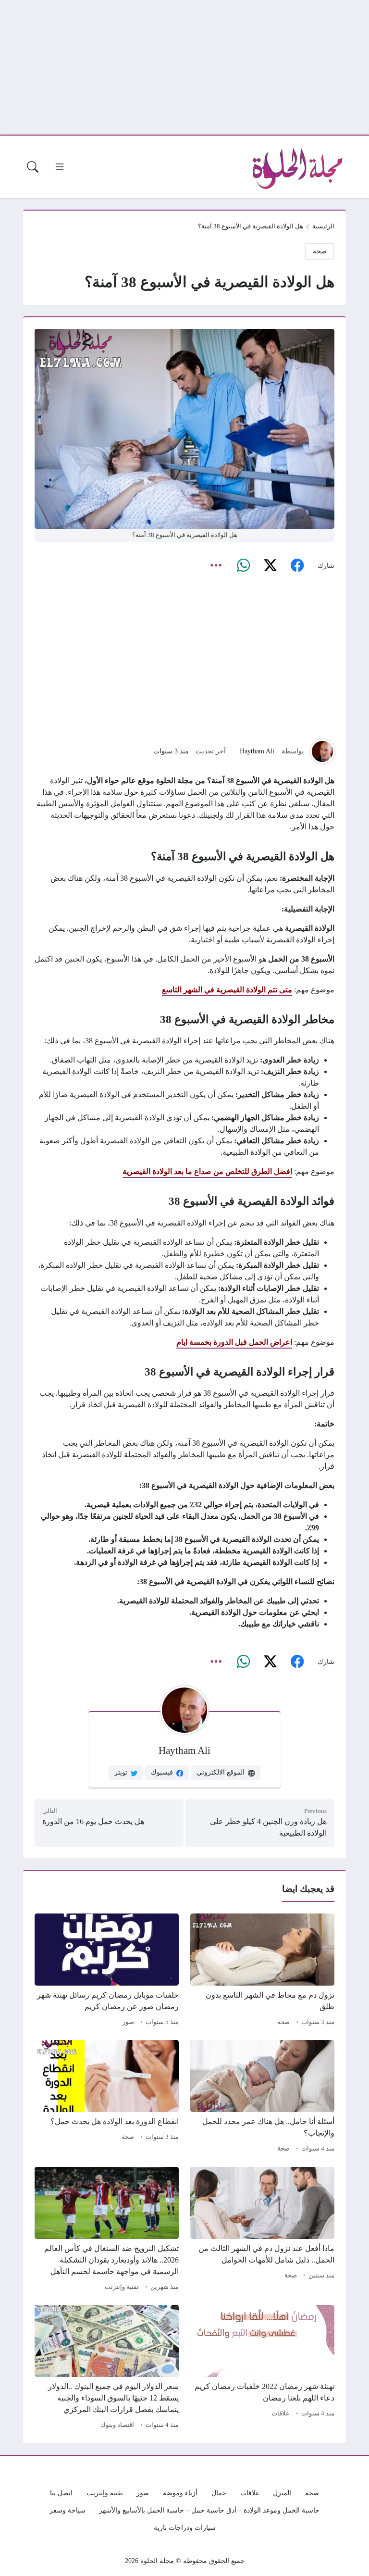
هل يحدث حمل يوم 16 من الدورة (93, 1821)
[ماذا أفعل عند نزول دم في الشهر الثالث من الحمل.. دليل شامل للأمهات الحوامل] (262, 2230)
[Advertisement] (184, 67)
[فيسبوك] (297, 566)
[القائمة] (60, 167)
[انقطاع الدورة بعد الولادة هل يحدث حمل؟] (107, 2098)
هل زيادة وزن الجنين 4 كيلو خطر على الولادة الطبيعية (268, 1827)
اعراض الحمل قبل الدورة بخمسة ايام (234, 1342)
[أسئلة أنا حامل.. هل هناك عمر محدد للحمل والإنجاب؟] (262, 2098)
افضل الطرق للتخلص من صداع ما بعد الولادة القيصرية (207, 1171)
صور (128, 2022)
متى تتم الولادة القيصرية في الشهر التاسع (227, 990)
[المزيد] (216, 566)
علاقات (281, 2413)
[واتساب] (243, 566)
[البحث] (33, 167)
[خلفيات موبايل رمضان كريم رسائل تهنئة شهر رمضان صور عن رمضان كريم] (107, 1971)
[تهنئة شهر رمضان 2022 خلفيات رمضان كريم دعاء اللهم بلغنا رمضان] (262, 2368)
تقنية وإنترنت (122, 2287)
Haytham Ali (257, 751)
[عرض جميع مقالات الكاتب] (322, 751)
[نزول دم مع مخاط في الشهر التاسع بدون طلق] (262, 1971)
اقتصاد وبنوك (117, 2425)
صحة (320, 251)
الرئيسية (323, 226)
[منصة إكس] (270, 566)
